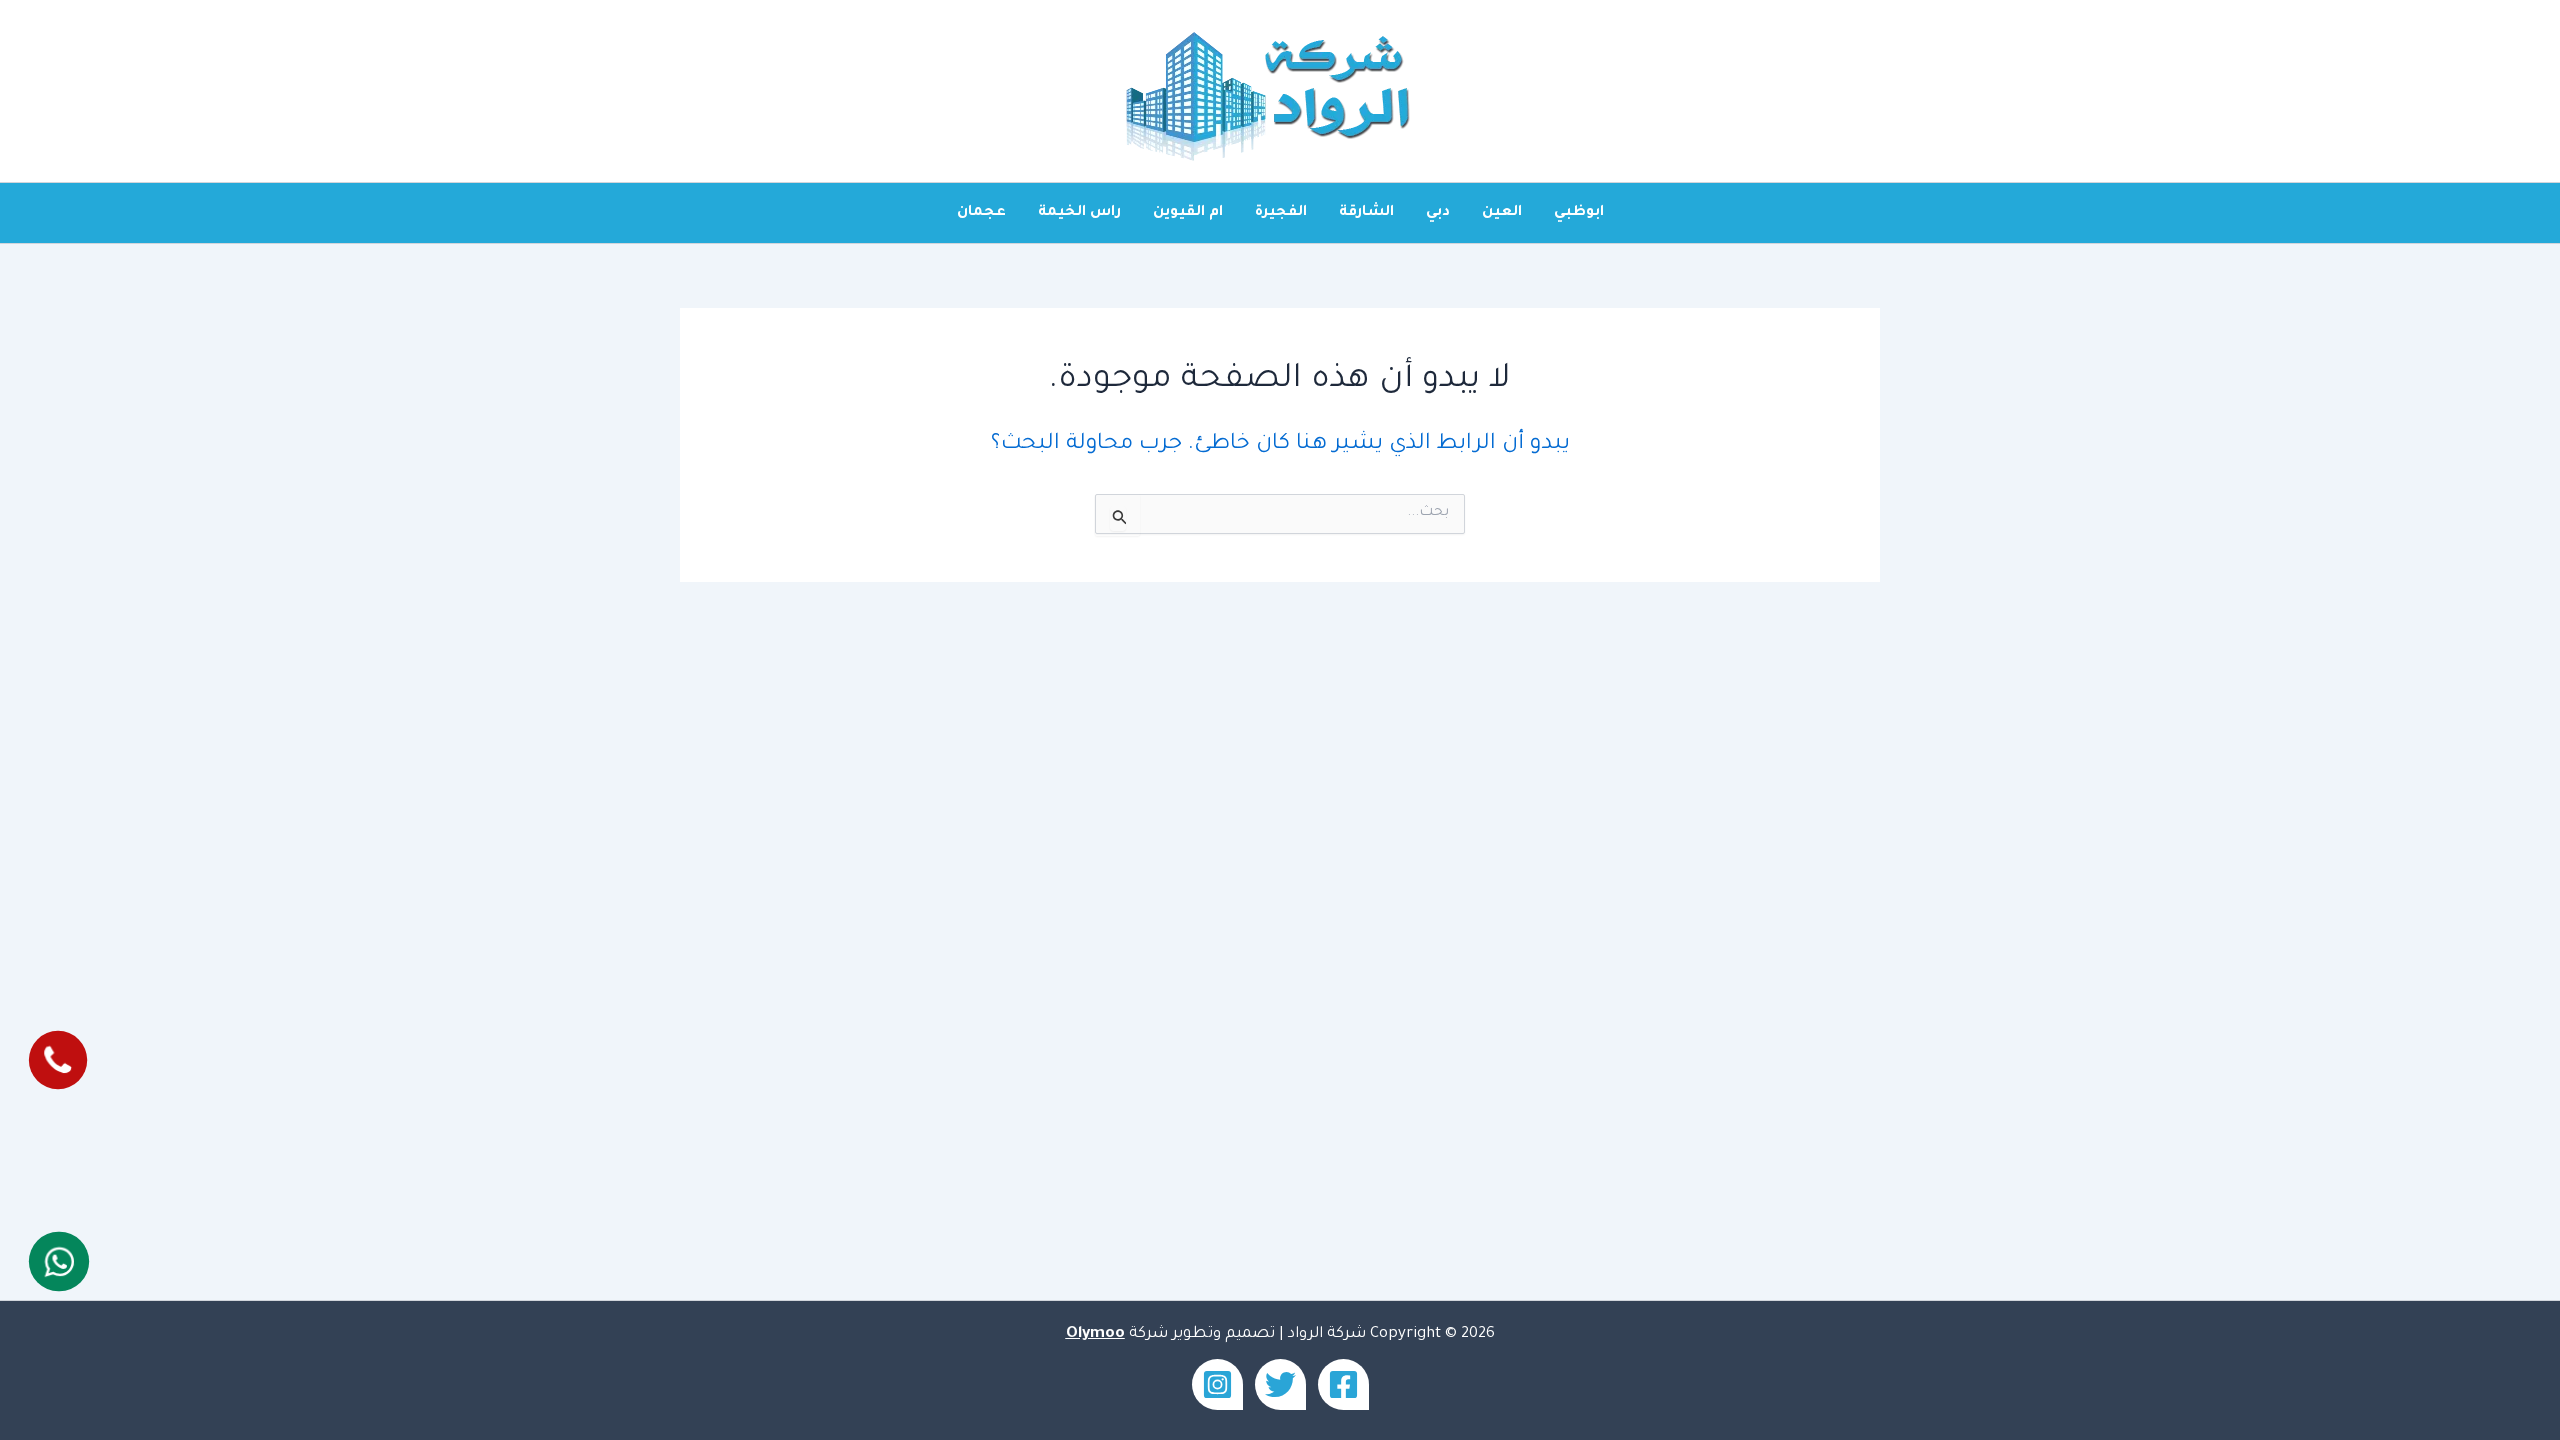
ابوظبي (1579, 213)
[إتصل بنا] (57, 1060)
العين (1502, 213)
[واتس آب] (58, 1261)
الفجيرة (1281, 213)
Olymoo (1095, 1334)
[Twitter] (1280, 1384)
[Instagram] (1217, 1384)
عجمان (981, 213)
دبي (1438, 213)
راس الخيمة (1079, 213)
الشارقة (1366, 213)
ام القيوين (1188, 213)
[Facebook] (1343, 1384)
